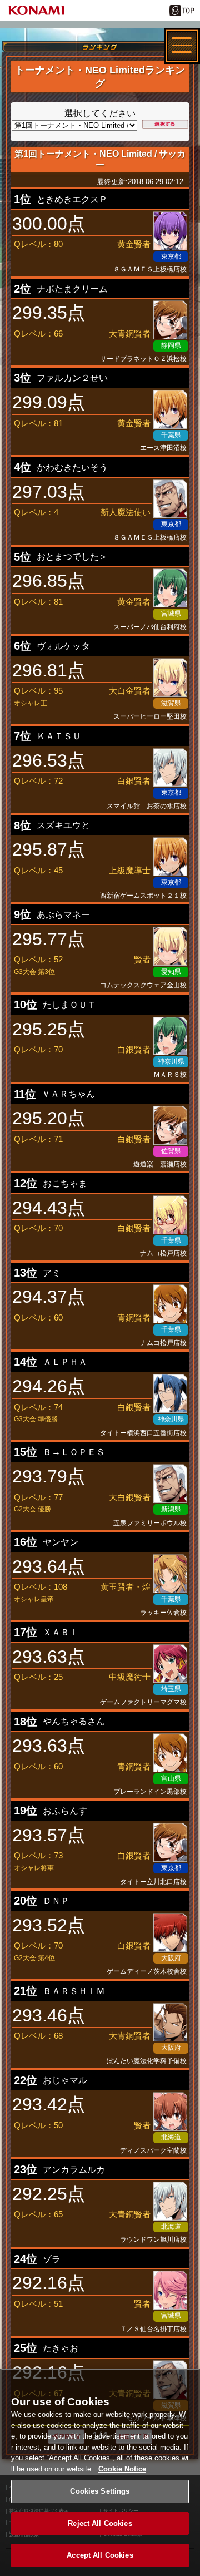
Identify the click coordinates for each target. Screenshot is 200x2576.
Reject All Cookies (100, 2523)
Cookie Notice (122, 2469)
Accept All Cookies (100, 2555)
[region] (100, 2472)
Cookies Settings (100, 2491)
